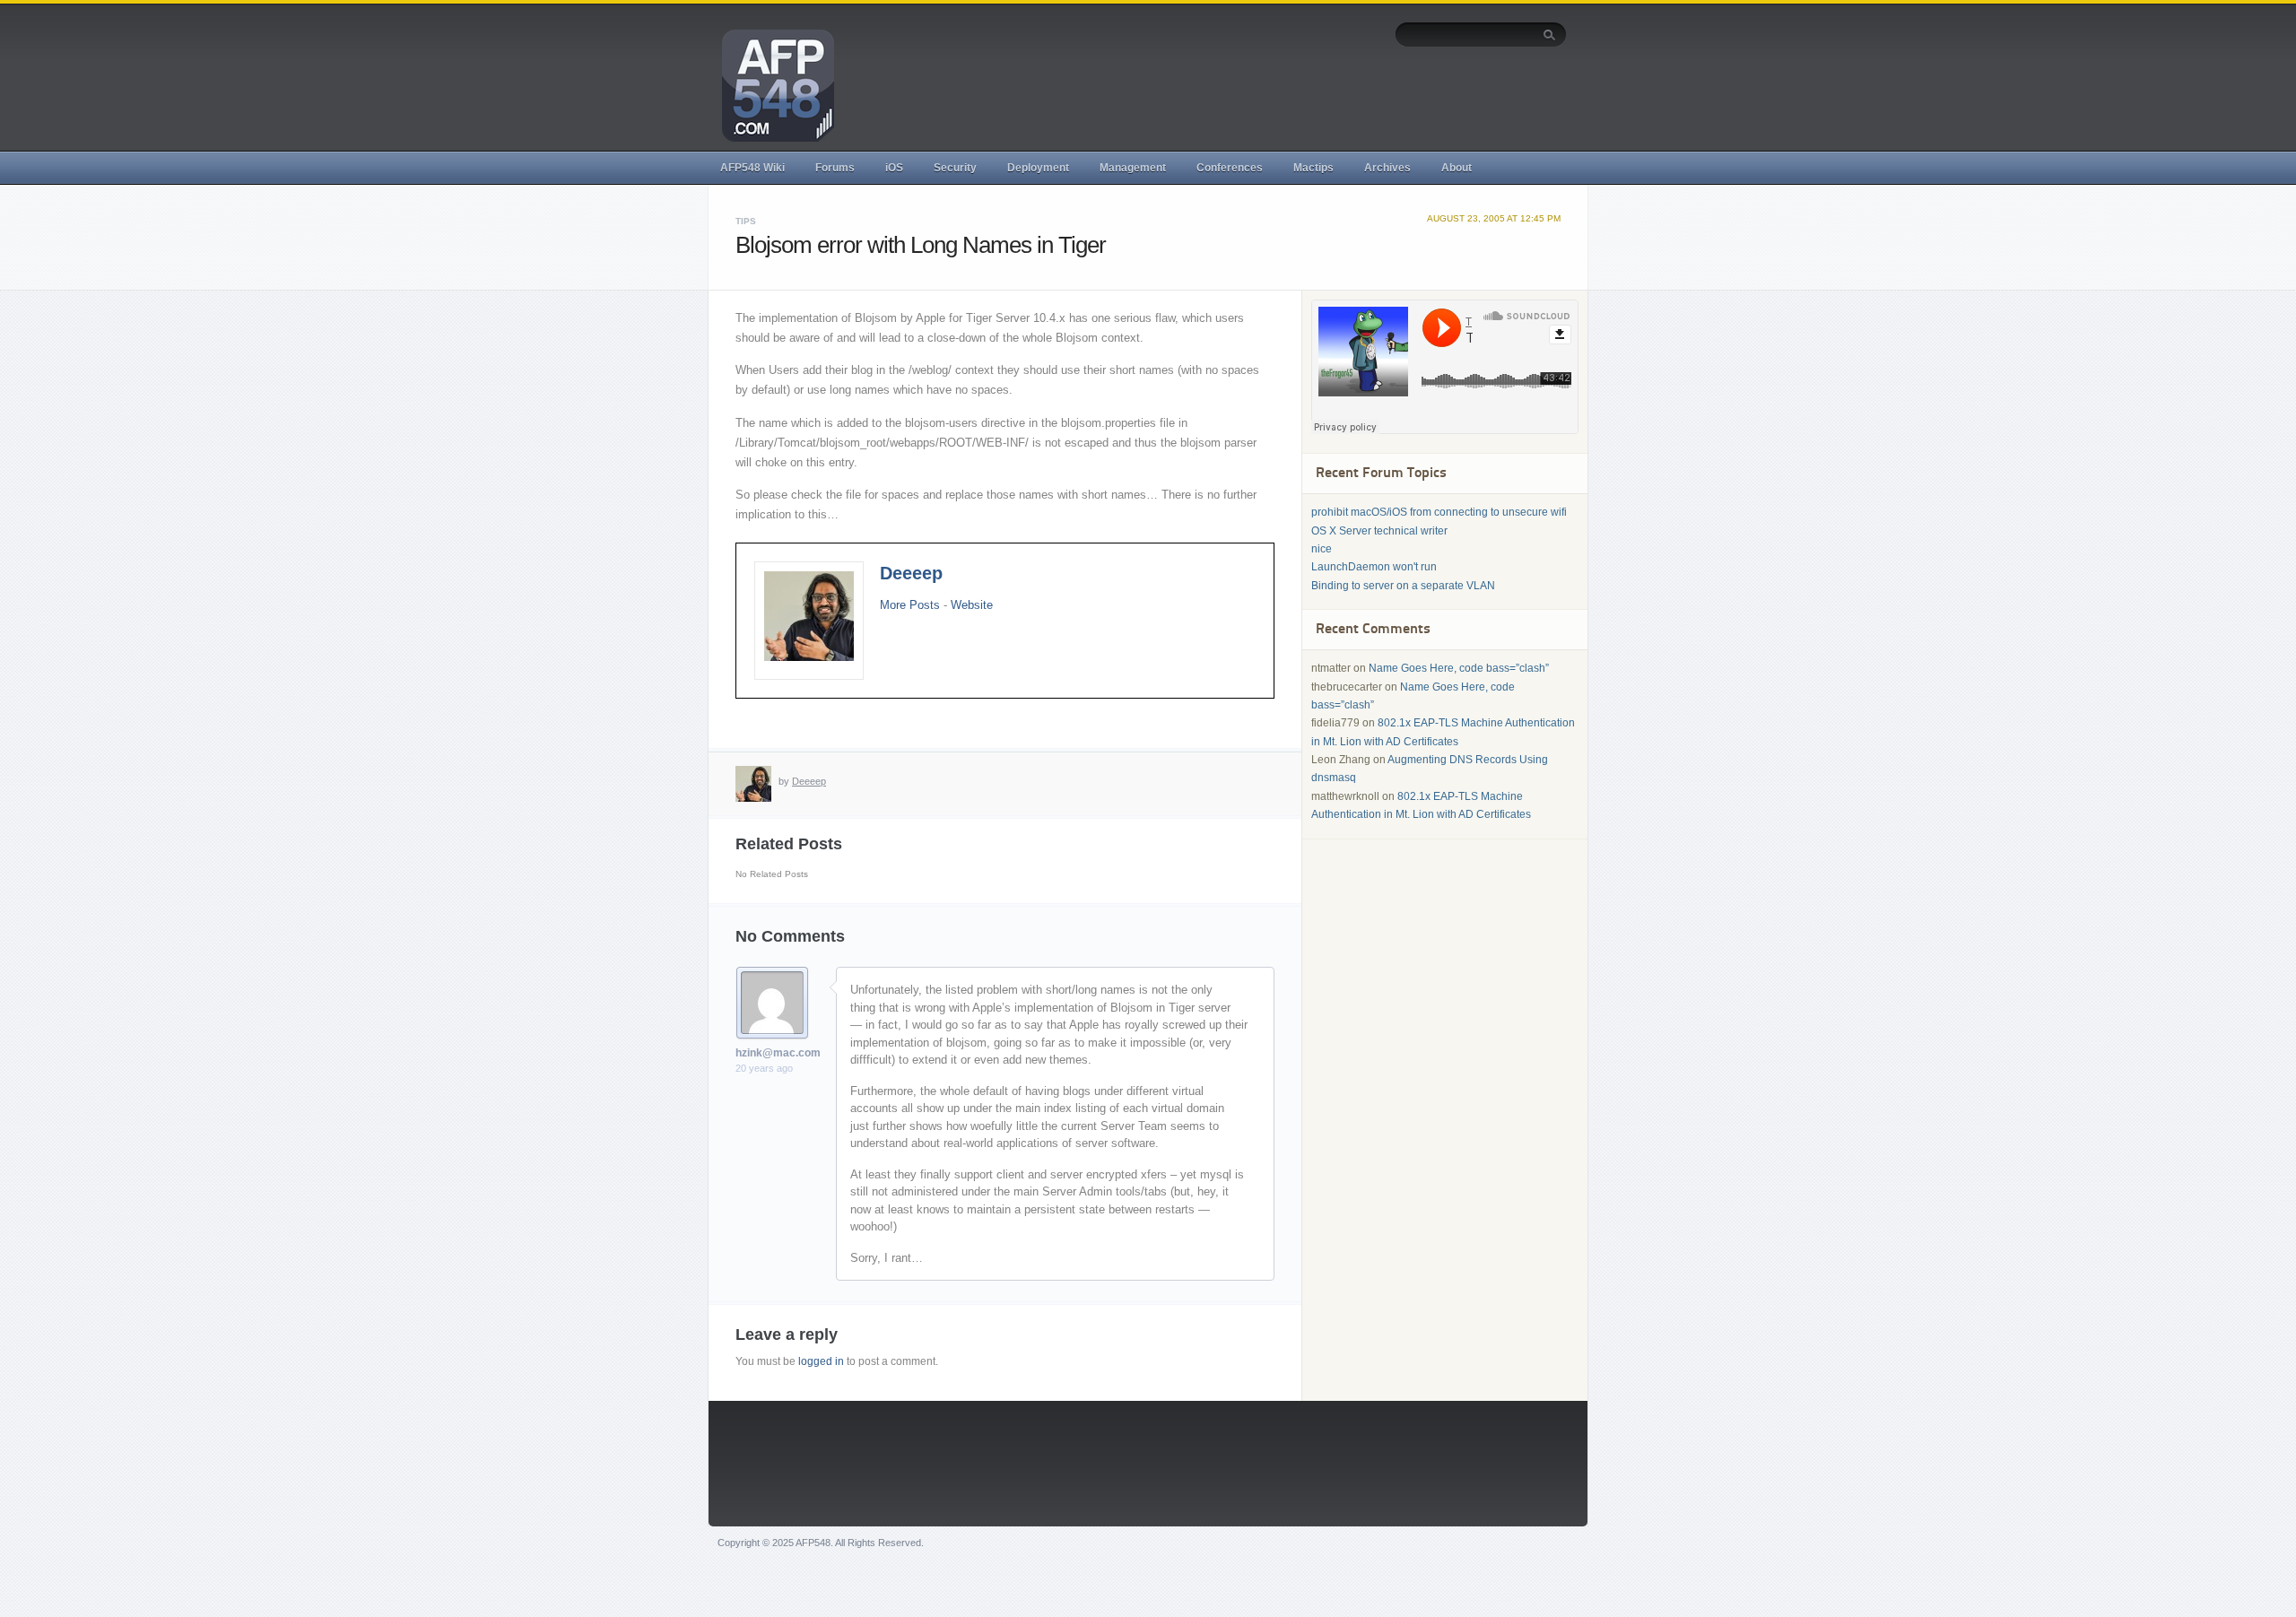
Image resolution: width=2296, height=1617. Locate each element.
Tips (746, 221)
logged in (821, 1361)
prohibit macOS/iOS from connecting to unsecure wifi (1439, 512)
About (1457, 168)
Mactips (1313, 168)
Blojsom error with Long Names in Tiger (921, 245)
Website (972, 605)
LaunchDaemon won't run (1374, 567)
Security (955, 168)
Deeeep (911, 573)
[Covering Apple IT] (771, 84)
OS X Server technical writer (1379, 531)
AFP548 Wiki (752, 168)
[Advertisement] (1240, 96)
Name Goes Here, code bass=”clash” (1459, 668)
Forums (835, 168)
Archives (1387, 168)
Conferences (1230, 168)
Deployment (1038, 168)
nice (1322, 549)
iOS (894, 168)
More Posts (910, 605)
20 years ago (764, 1068)
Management (1133, 168)
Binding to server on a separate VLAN (1403, 586)
